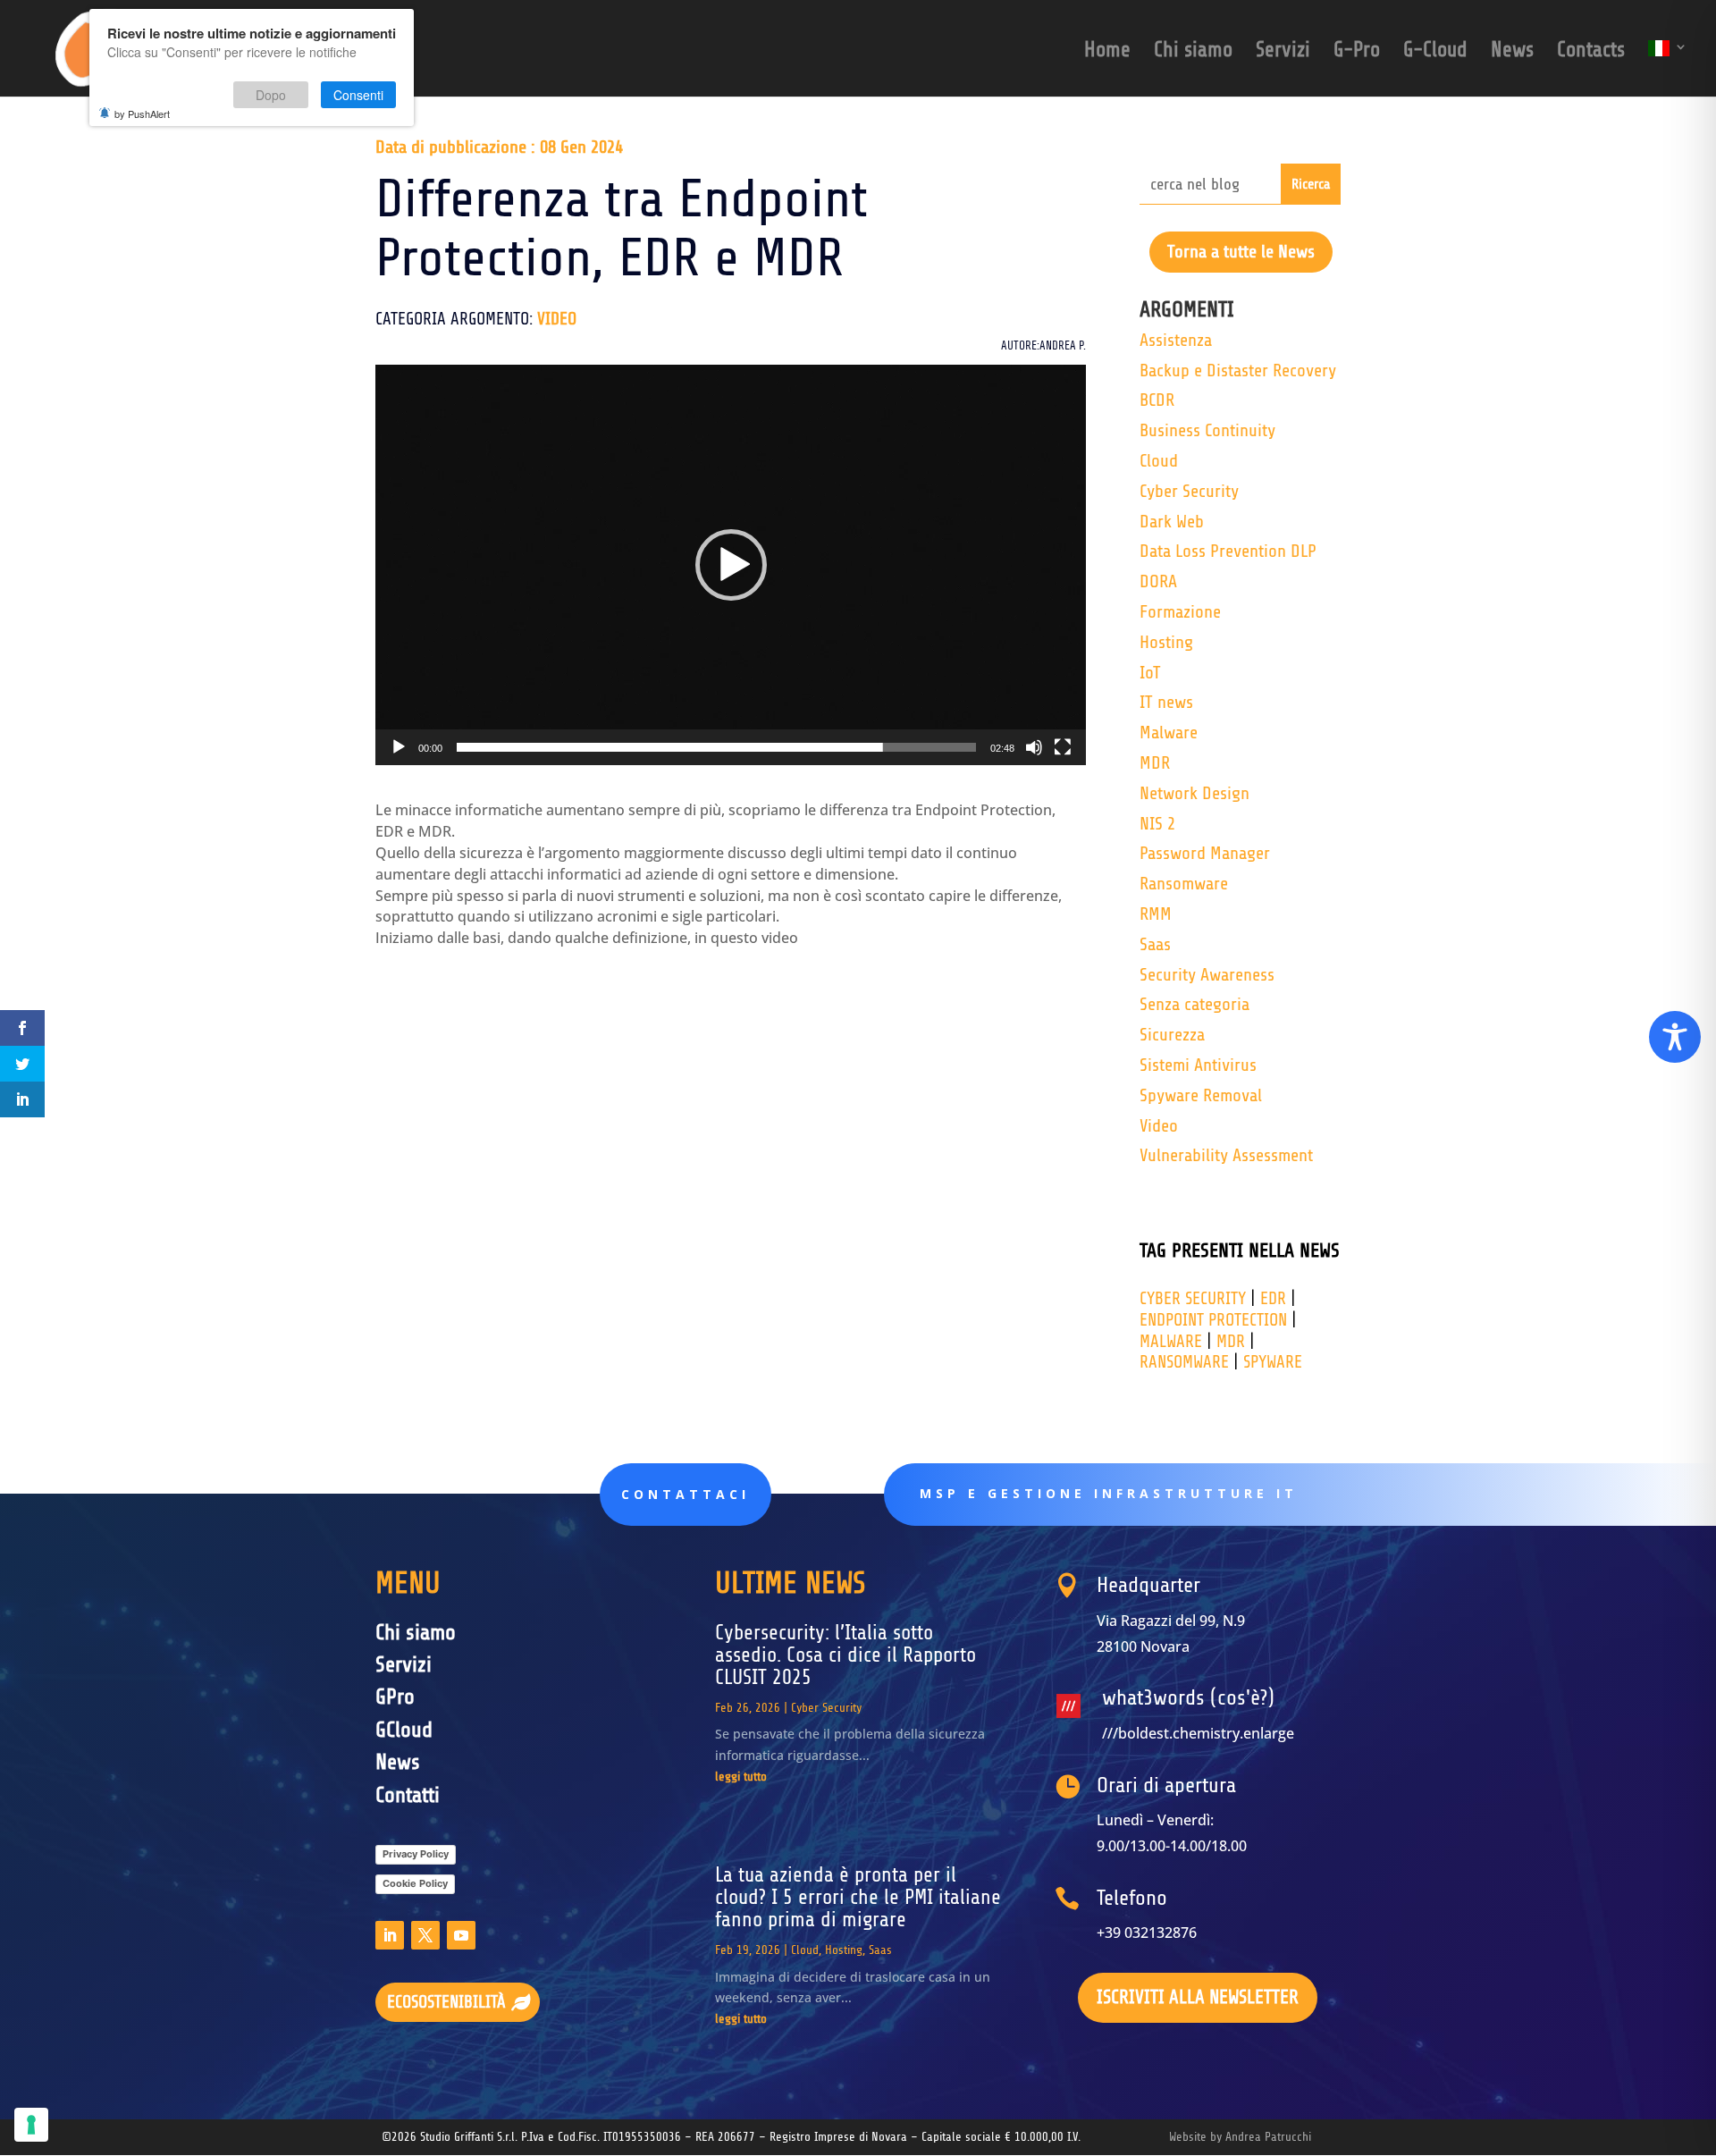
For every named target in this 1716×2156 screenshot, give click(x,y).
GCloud (404, 1730)
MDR (1155, 763)
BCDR (1157, 400)
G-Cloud (1435, 53)
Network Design (1194, 793)
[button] (731, 565)
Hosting (1166, 642)
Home (1107, 53)
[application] (731, 564)
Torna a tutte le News (1241, 252)
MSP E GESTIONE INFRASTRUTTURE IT (1109, 1493)
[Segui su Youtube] (461, 1935)
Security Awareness (1207, 975)
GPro (395, 1697)
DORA (1158, 581)
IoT (1150, 673)
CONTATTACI (686, 1494)
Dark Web (1172, 522)
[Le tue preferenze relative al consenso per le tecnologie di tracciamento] (31, 2125)
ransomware (1184, 1362)
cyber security (1193, 1299)
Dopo (271, 95)
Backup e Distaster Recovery (1238, 371)
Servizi (1283, 53)
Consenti (358, 95)
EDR (1273, 1299)
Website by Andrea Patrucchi (1240, 2137)
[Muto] (1034, 747)
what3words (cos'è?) (1188, 1698)
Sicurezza (1172, 1035)
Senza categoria (1194, 1004)
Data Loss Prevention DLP (1228, 551)
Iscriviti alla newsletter (1198, 1997)
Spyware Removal (1201, 1095)
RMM (1156, 914)
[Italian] (1668, 68)
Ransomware (1184, 884)
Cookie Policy (415, 1883)
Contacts (1591, 53)
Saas (1155, 944)
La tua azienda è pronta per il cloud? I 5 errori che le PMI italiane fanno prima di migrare (858, 1898)
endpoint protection (1213, 1320)
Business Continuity (1207, 430)
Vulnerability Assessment (1226, 1155)
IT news (1166, 702)
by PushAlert (142, 114)
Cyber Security (1189, 491)
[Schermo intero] (1063, 747)
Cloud (1159, 461)
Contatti (408, 1795)
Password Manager (1205, 853)
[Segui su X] (425, 1935)
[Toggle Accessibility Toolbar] (1675, 1037)
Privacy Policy (416, 1854)
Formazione (1180, 612)
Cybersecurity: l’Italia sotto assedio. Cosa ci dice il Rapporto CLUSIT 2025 (845, 1655)
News (1512, 53)
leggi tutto (741, 1777)
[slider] (716, 747)
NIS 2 (1157, 824)
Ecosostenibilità (446, 2002)
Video (557, 319)
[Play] (399, 747)
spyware (1273, 1362)
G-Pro (1357, 53)
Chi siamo (1193, 53)
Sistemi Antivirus (1198, 1065)
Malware (1169, 733)
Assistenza (1176, 340)
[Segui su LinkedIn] (390, 1935)
